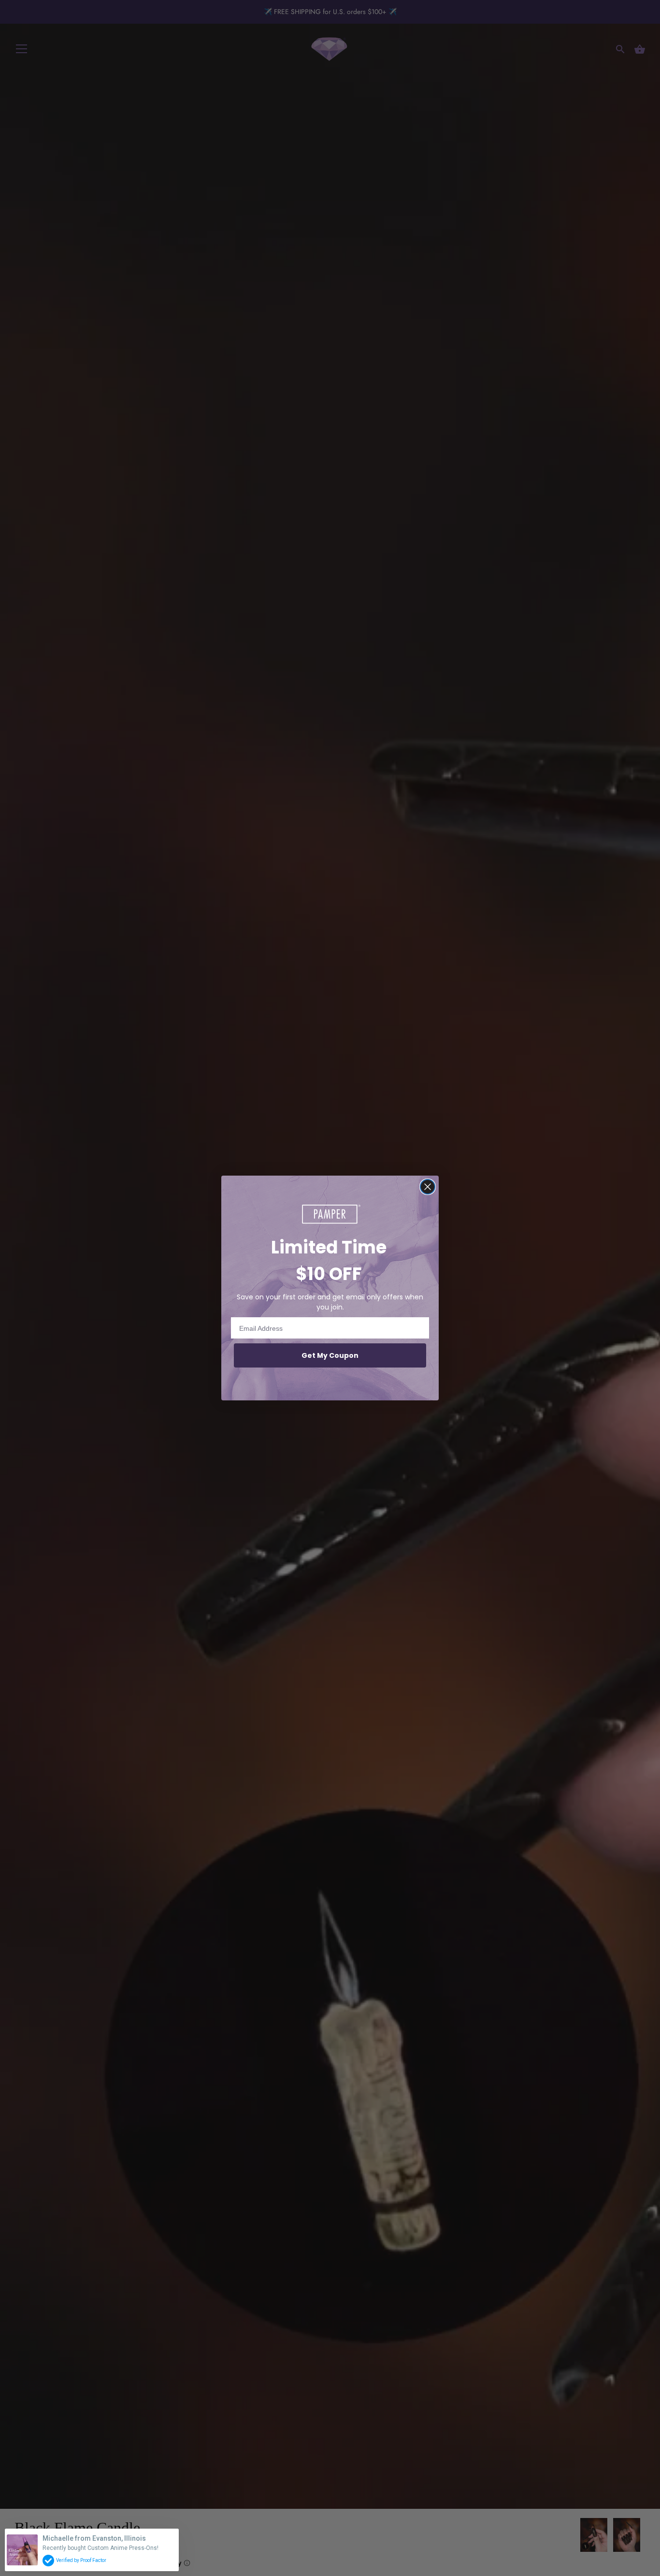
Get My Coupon (330, 1355)
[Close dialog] (428, 1187)
